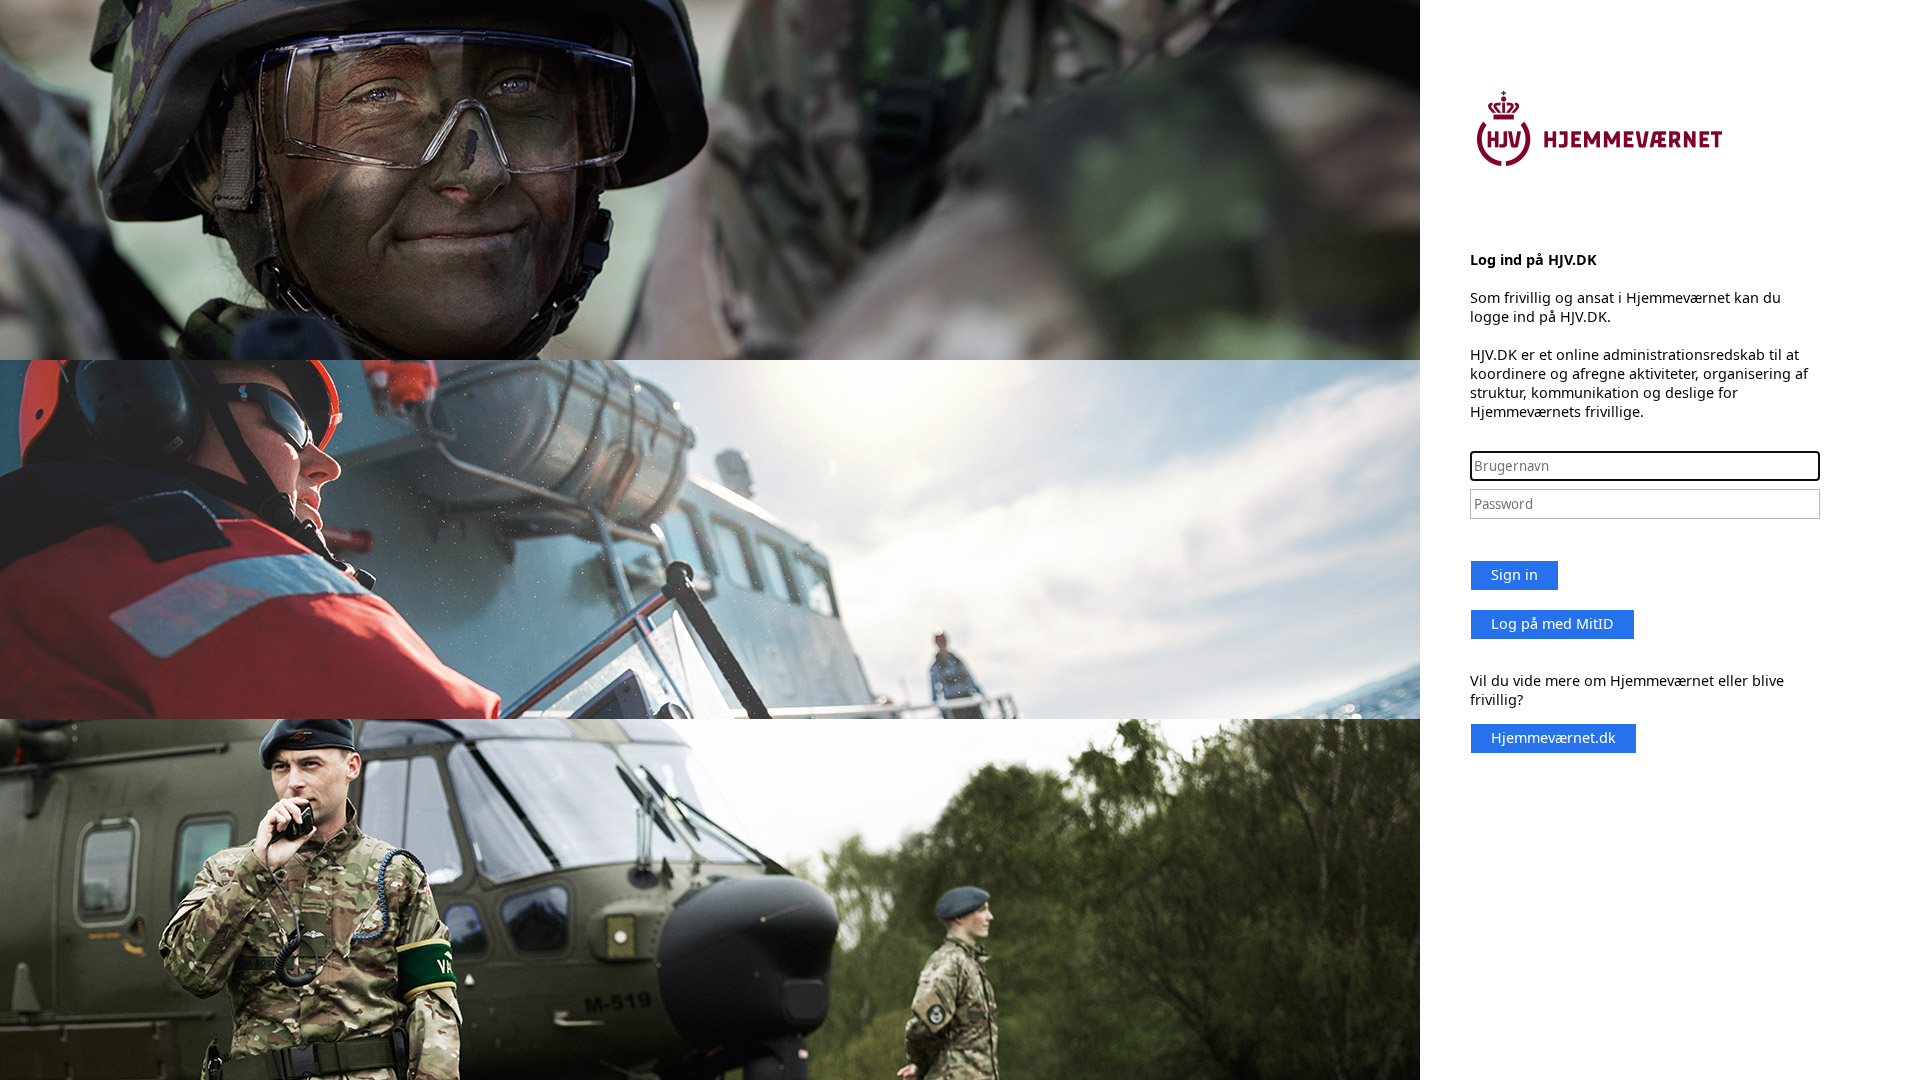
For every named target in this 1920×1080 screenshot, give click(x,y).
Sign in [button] (1514, 574)
